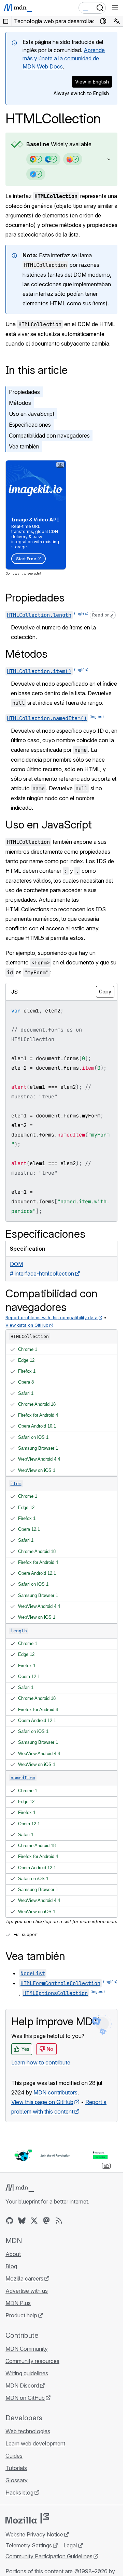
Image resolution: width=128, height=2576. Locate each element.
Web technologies (28, 2431)
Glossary (17, 2480)
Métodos (20, 403)
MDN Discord (22, 2386)
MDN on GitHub (25, 2398)
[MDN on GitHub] (10, 2221)
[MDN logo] (20, 2188)
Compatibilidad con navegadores (49, 436)
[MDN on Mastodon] (46, 2221)
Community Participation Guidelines (49, 2556)
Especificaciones (30, 425)
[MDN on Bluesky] (22, 2221)
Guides (14, 2456)
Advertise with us (27, 2291)
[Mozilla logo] (27, 2518)
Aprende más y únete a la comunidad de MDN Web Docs (64, 58)
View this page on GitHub (42, 2102)
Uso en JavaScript (32, 414)
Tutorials (16, 2468)
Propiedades (24, 392)
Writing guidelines (27, 2373)
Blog (11, 2266)
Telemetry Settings (29, 2545)
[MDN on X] (34, 2221)
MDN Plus (18, 2303)
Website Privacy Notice (34, 2534)
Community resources (32, 2361)
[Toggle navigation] (115, 8)
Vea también (24, 446)
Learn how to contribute (41, 2062)
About (13, 2254)
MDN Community (27, 2349)
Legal (70, 2545)
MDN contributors (55, 2092)
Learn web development (35, 2443)
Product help (21, 2315)
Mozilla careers (24, 2278)
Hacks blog (19, 2493)
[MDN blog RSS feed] (59, 2221)
